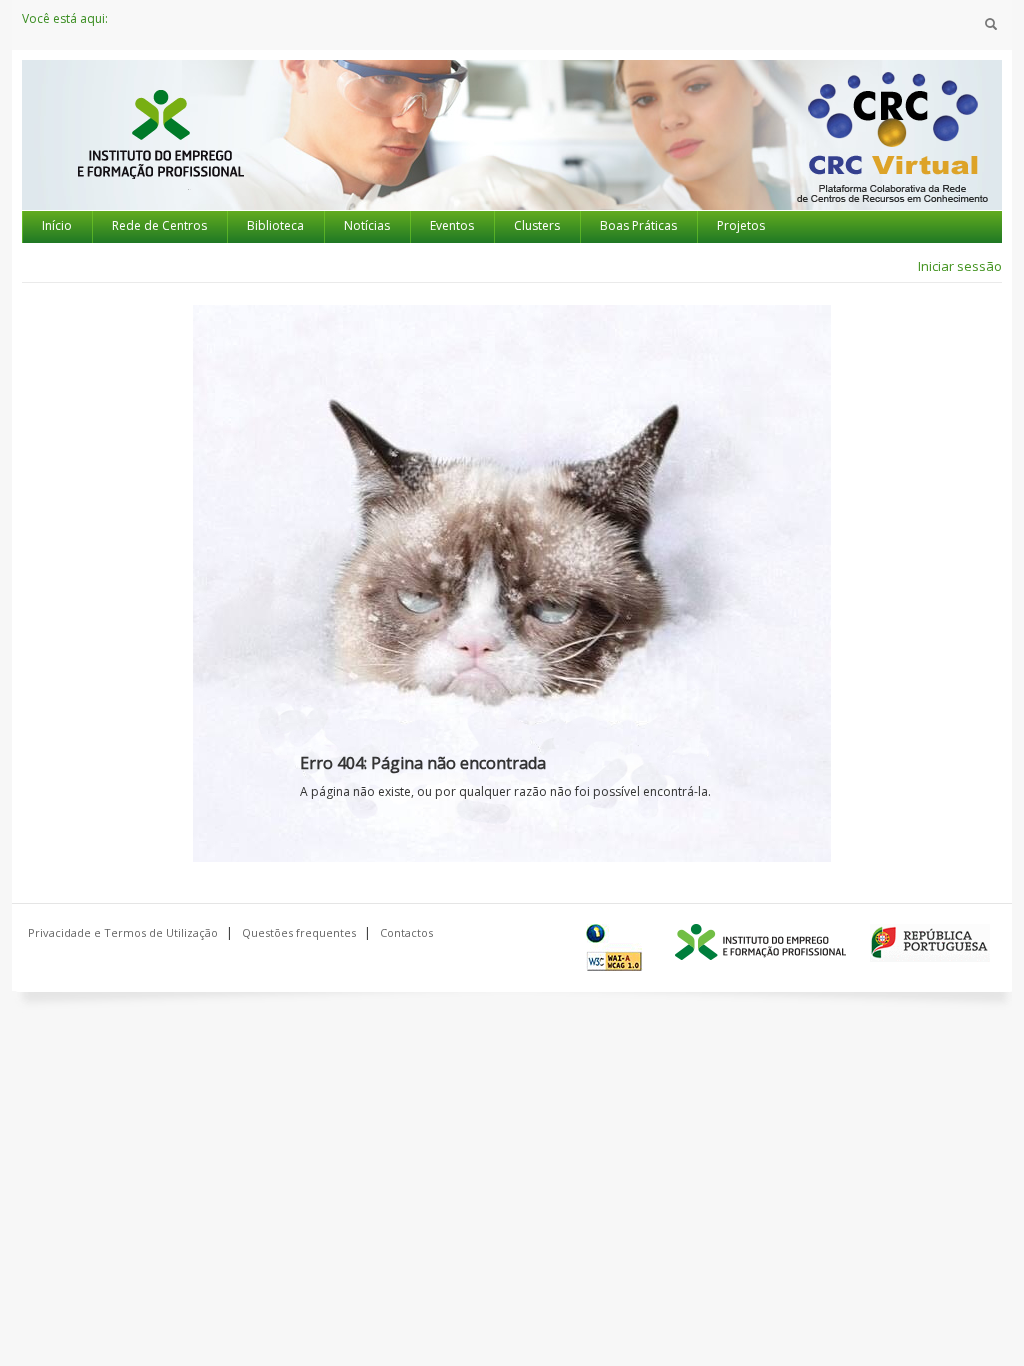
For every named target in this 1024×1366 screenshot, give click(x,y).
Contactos (406, 932)
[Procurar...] (991, 25)
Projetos (741, 225)
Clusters (537, 225)
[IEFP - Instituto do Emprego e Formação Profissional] (160, 153)
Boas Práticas (638, 225)
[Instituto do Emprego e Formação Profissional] (760, 943)
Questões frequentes (299, 932)
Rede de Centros (159, 225)
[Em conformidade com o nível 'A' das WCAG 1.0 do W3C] (618, 947)
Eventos (452, 225)
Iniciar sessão (960, 266)
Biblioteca (275, 225)
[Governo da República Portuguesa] (930, 943)
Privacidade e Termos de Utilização (123, 932)
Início (57, 225)
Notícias (367, 225)
